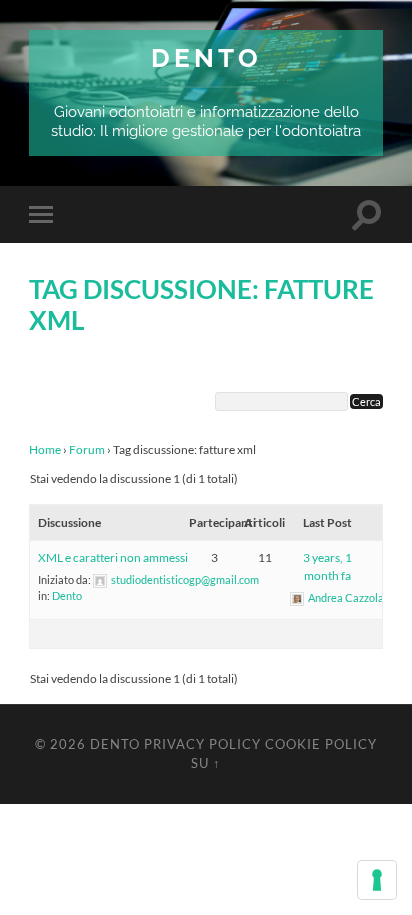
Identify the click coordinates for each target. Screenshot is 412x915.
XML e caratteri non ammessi (113, 557)
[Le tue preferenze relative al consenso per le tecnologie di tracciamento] (377, 880)
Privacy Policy (202, 744)
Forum (87, 449)
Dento (206, 57)
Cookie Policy (321, 744)
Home (45, 449)
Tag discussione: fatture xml (201, 305)
